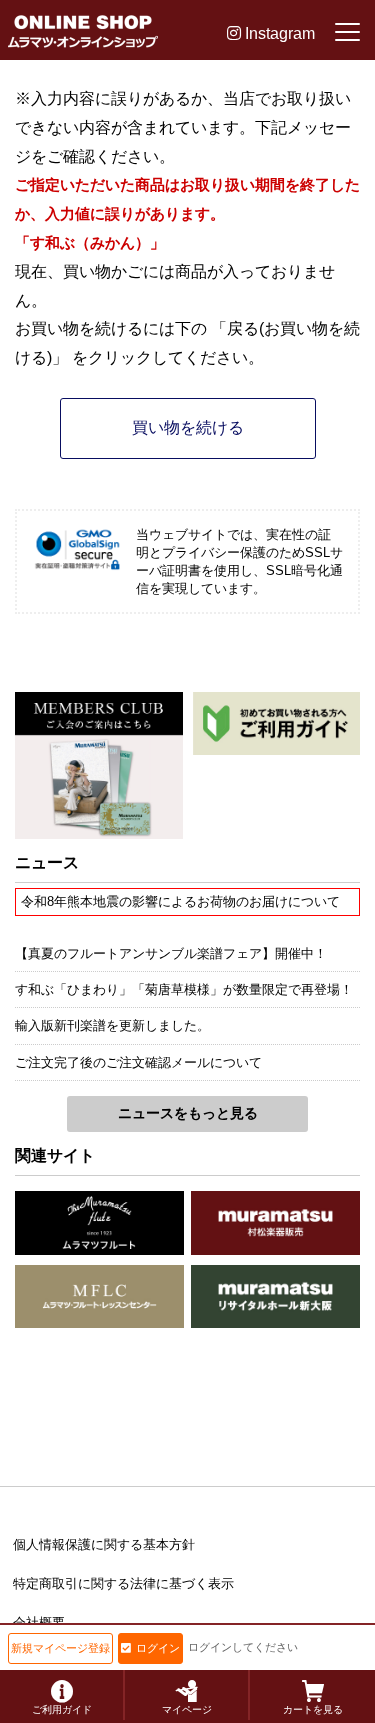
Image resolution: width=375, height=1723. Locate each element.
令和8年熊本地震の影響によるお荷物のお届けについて (180, 901)
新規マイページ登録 (60, 1648)
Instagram (278, 33)
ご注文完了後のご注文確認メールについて (138, 1062)
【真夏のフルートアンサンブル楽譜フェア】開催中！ (171, 953)
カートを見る (313, 1709)
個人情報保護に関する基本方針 (104, 1544)
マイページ (187, 1709)
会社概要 (39, 1622)
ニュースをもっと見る (188, 1113)
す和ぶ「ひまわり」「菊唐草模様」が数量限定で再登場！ (184, 989)
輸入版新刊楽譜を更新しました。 (112, 1025)
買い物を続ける (188, 427)
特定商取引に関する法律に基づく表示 (123, 1583)
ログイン (158, 1648)
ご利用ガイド (62, 1709)
